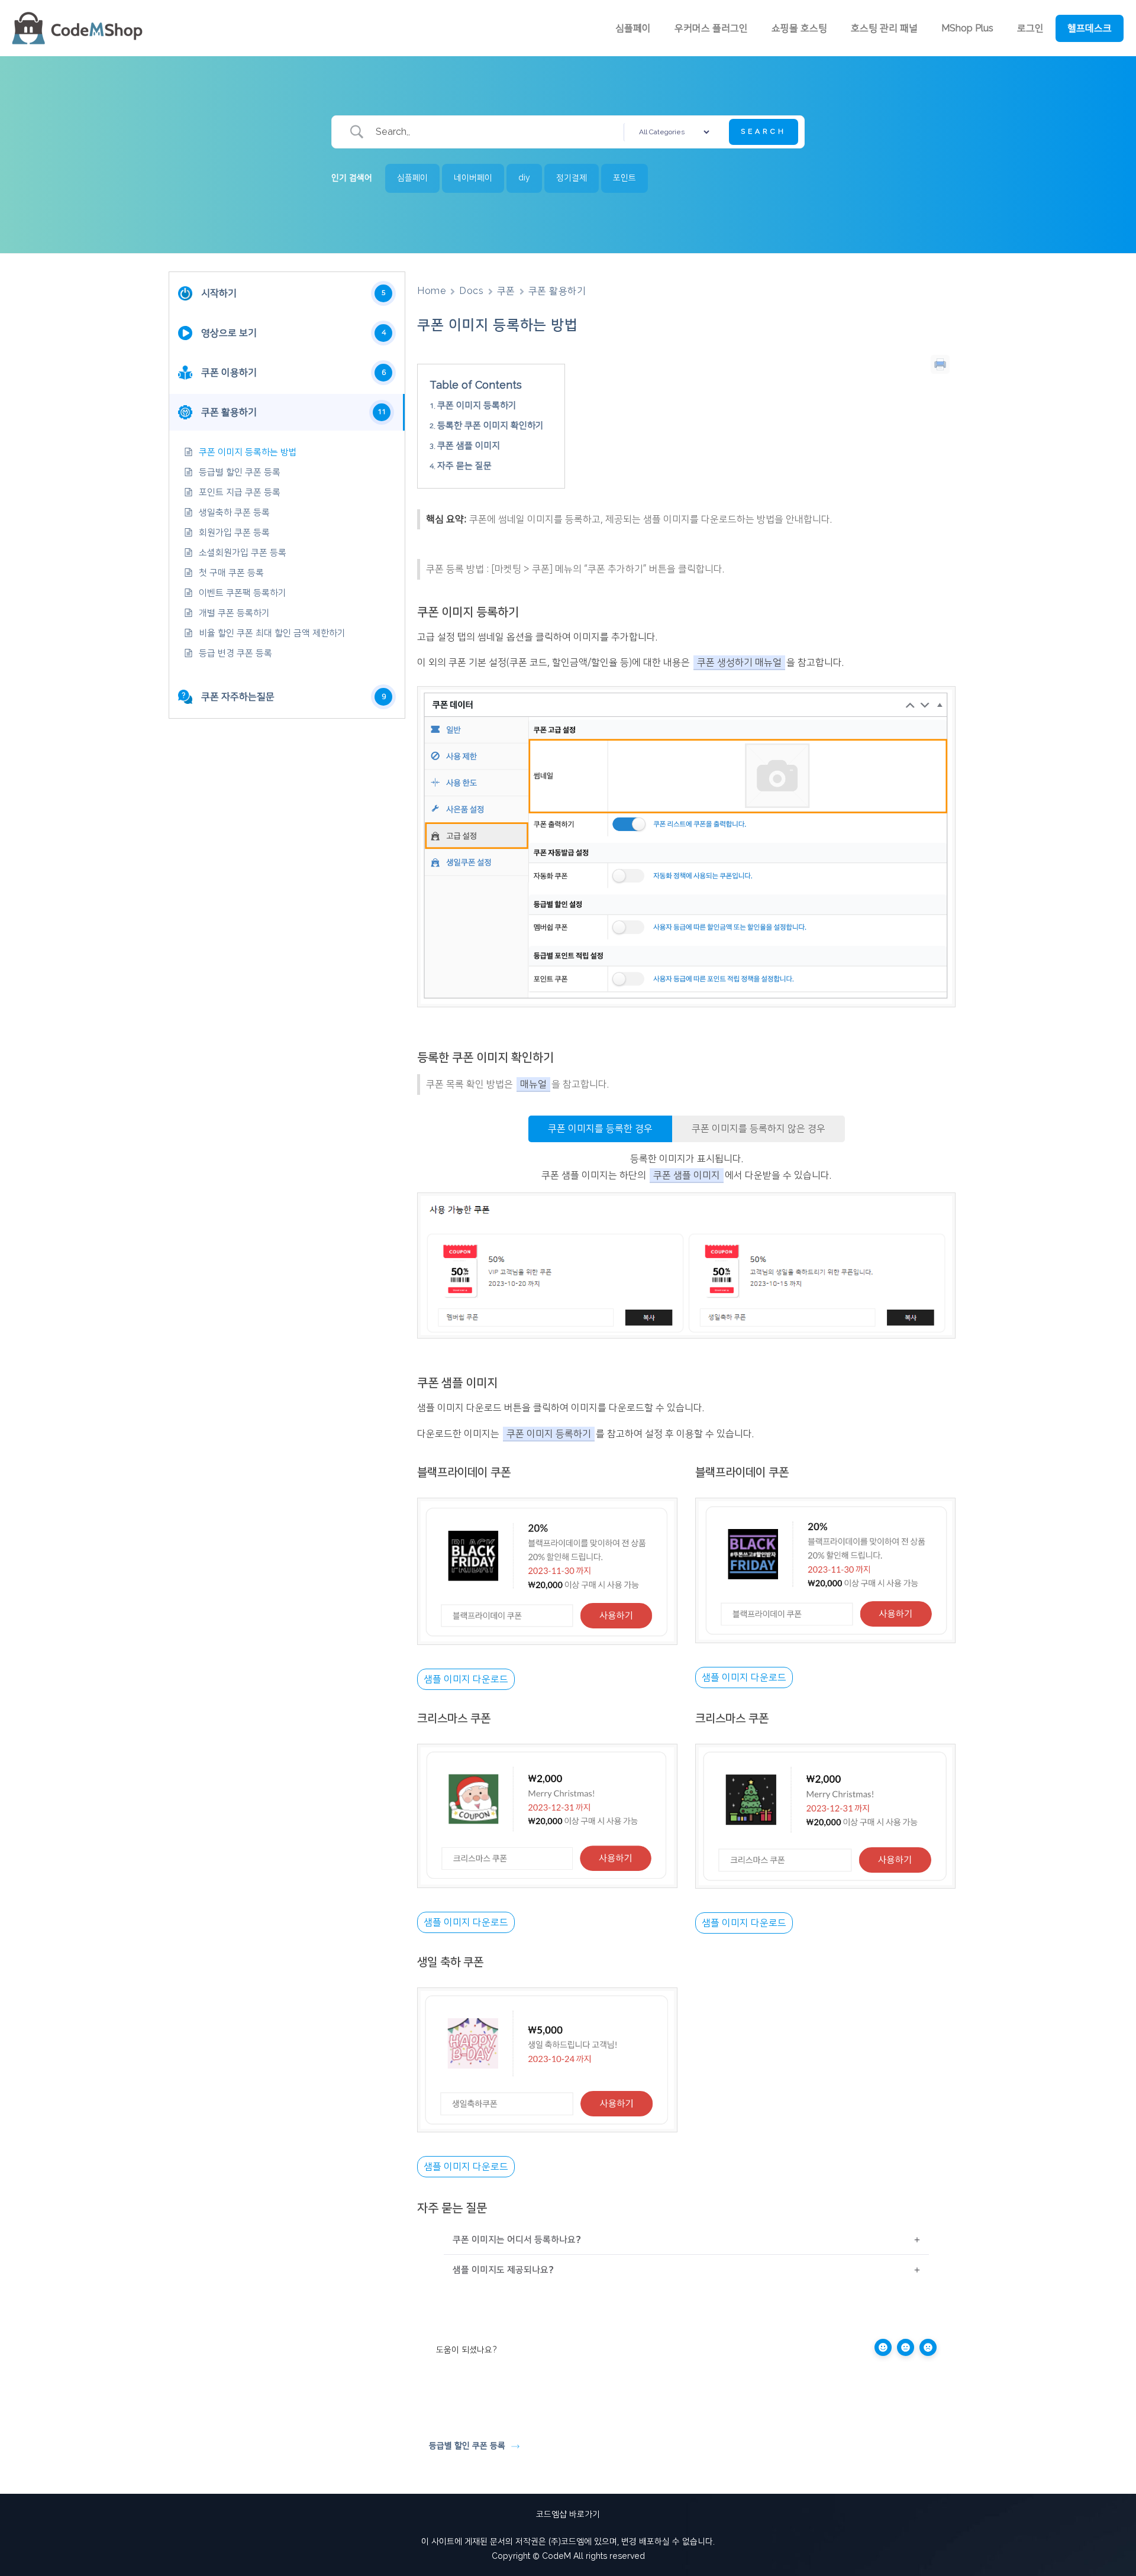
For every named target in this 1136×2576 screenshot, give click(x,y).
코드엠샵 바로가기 (568, 2514)
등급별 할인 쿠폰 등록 (240, 472)
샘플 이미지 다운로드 (466, 1679)
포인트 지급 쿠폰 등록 (240, 492)
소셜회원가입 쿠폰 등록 (243, 553)
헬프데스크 (1090, 28)
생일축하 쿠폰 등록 (234, 513)
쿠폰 (506, 291)
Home (432, 291)
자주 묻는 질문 (464, 466)
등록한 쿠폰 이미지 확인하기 (490, 426)
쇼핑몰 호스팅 (799, 28)
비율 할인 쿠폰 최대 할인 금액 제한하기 (272, 633)
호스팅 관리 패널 (884, 28)
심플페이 (633, 28)
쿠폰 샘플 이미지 (469, 446)
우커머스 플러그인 (711, 28)
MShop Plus (967, 28)
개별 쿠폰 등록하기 (234, 613)
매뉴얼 (533, 1084)
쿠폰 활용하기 (557, 291)
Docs (471, 291)
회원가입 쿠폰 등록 (234, 533)
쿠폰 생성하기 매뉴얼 (739, 662)
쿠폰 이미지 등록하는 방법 (248, 452)
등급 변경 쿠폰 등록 (235, 653)
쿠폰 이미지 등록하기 (477, 405)
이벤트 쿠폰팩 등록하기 (243, 593)
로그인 (1030, 28)
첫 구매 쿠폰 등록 (231, 573)
